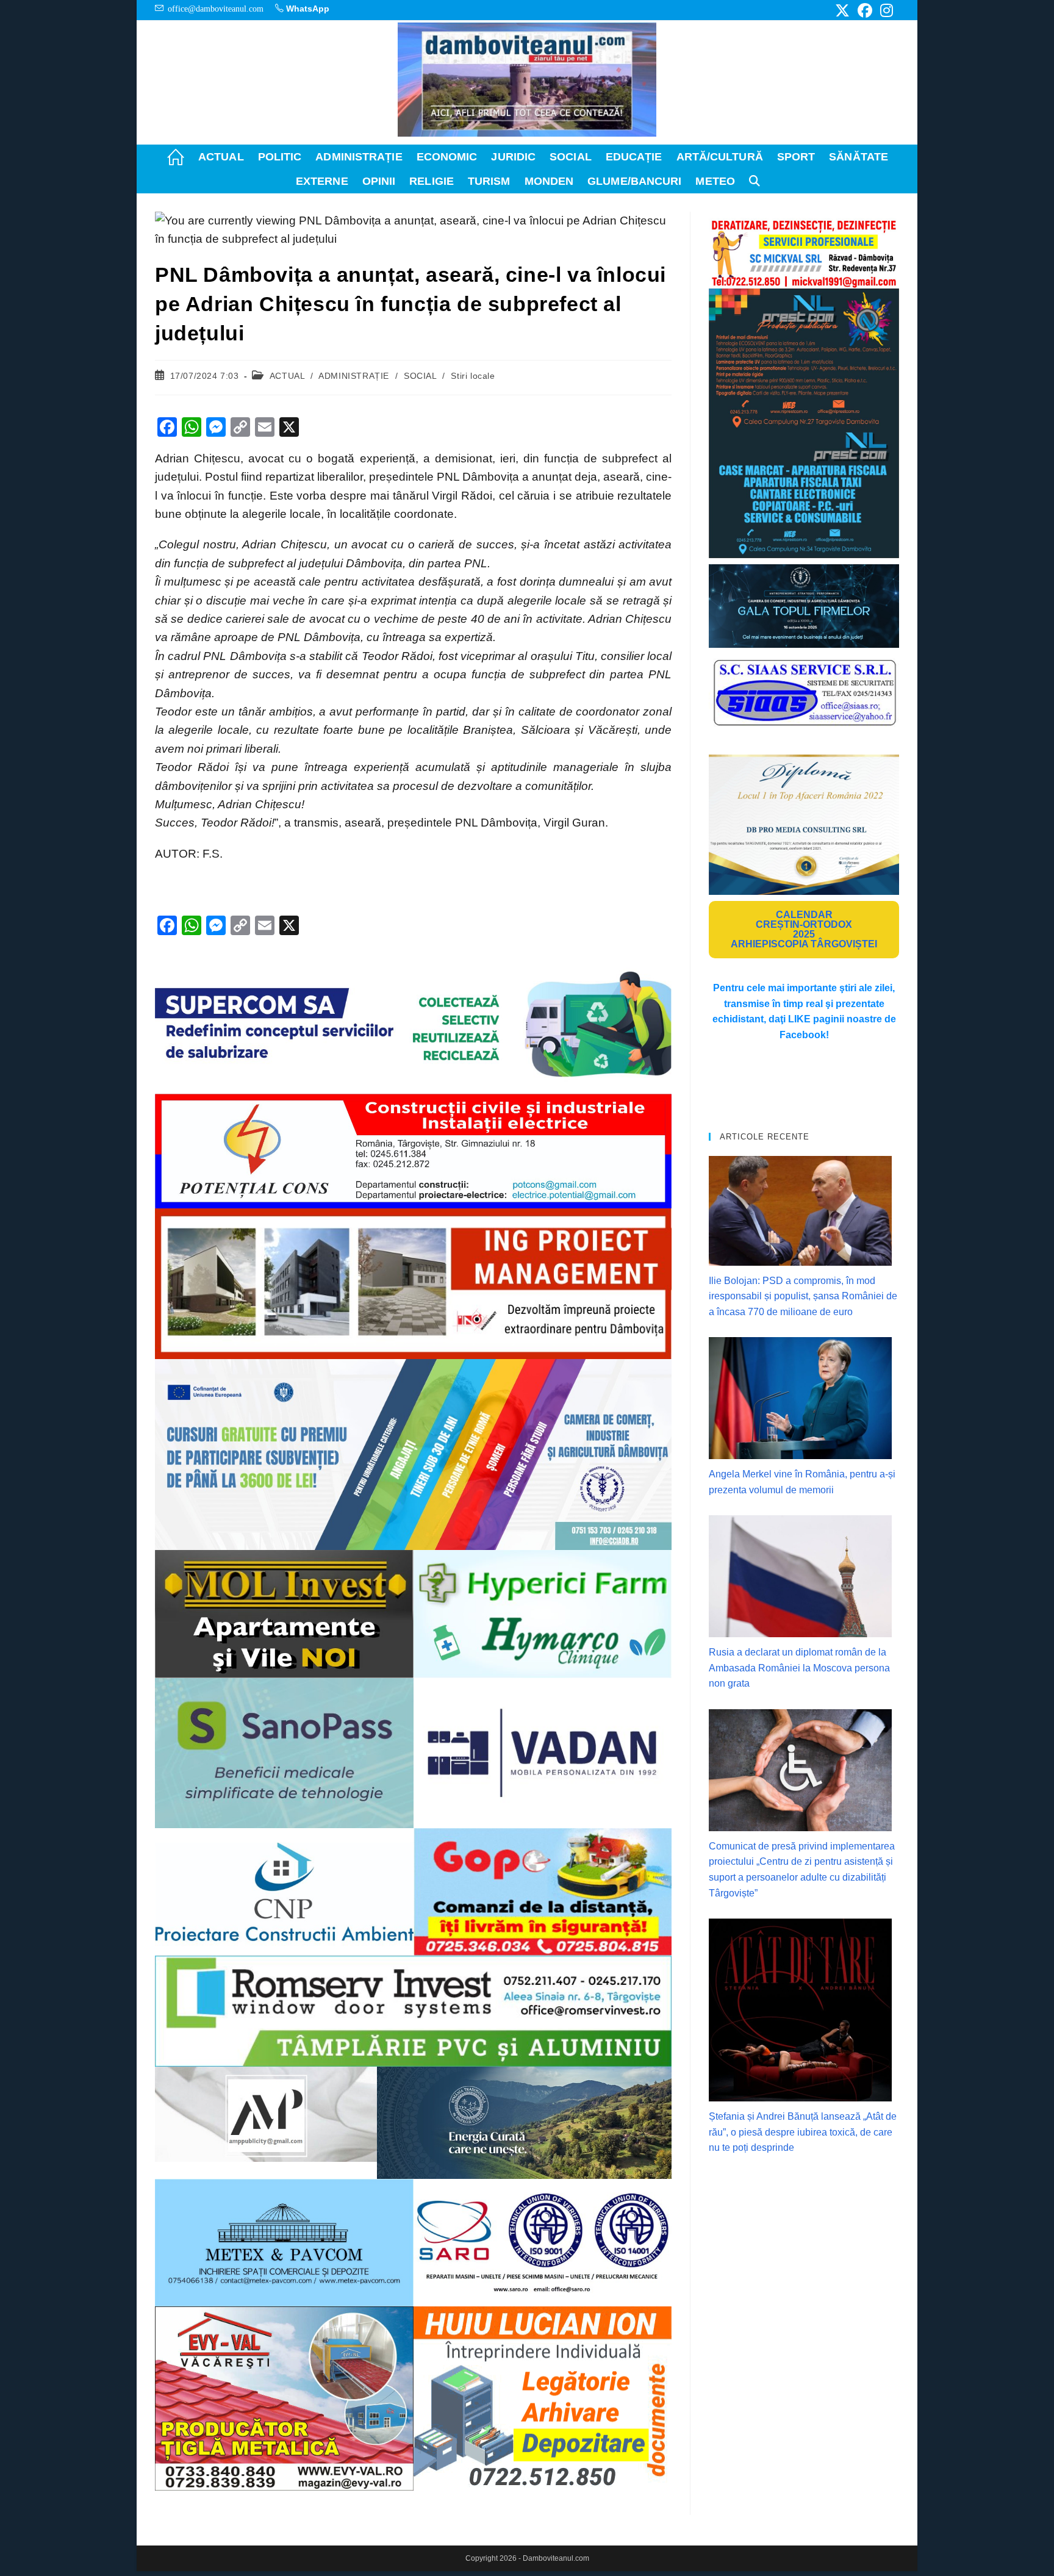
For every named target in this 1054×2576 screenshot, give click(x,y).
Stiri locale (473, 376)
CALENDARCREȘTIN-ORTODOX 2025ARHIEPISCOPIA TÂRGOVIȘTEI (804, 929)
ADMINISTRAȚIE (354, 376)
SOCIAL (420, 376)
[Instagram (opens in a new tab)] (885, 10)
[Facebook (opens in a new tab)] (865, 10)
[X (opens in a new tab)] (842, 10)
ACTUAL (287, 376)
